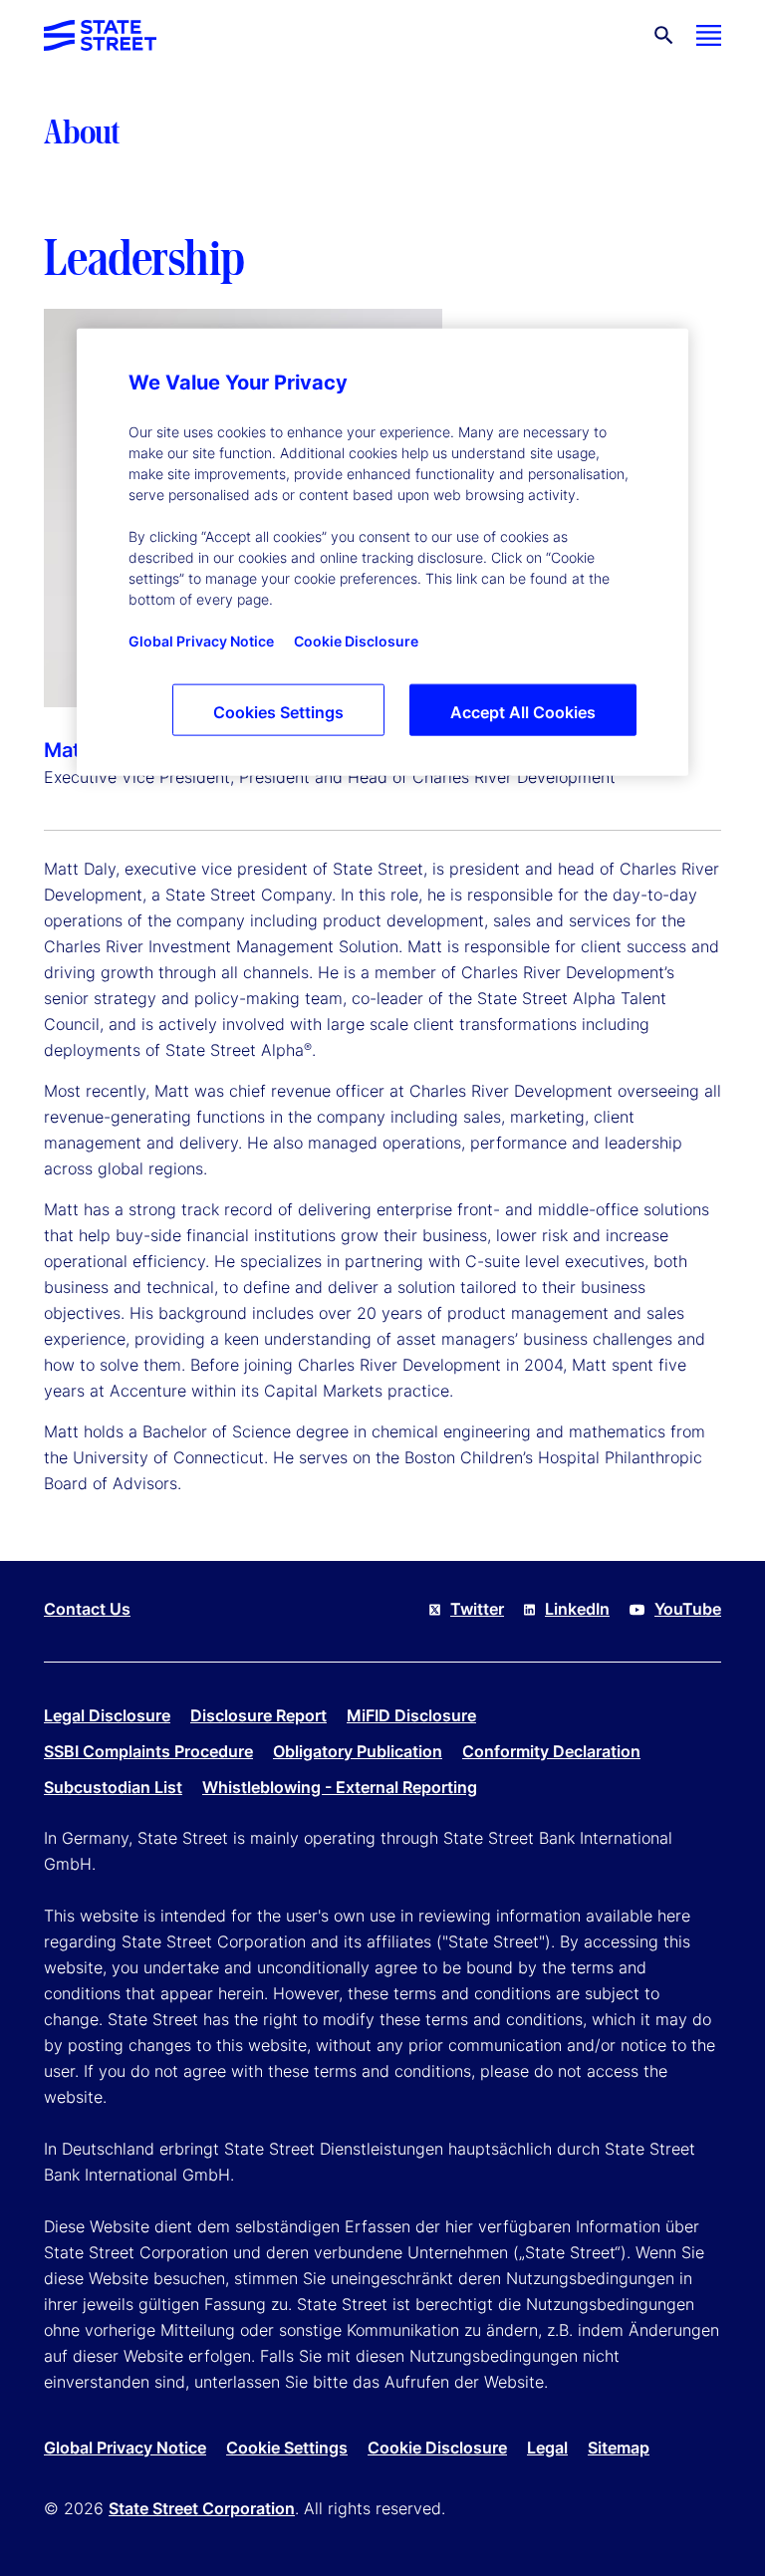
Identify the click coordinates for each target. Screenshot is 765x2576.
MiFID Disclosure (411, 1715)
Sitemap (619, 2447)
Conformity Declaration (551, 1751)
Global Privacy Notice (125, 2447)
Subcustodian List (113, 1787)
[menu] (709, 35)
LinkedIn (577, 1609)
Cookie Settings (287, 2447)
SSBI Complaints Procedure (148, 1751)
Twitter (477, 1609)
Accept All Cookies (523, 712)
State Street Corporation (202, 2508)
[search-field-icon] (664, 35)
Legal (547, 2447)
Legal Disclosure (107, 1715)
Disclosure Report (258, 1715)
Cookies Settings (278, 712)
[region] (382, 552)
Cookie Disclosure (437, 2447)
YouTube (688, 1609)
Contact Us (87, 1609)
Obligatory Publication (358, 1751)
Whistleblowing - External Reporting (340, 1787)
